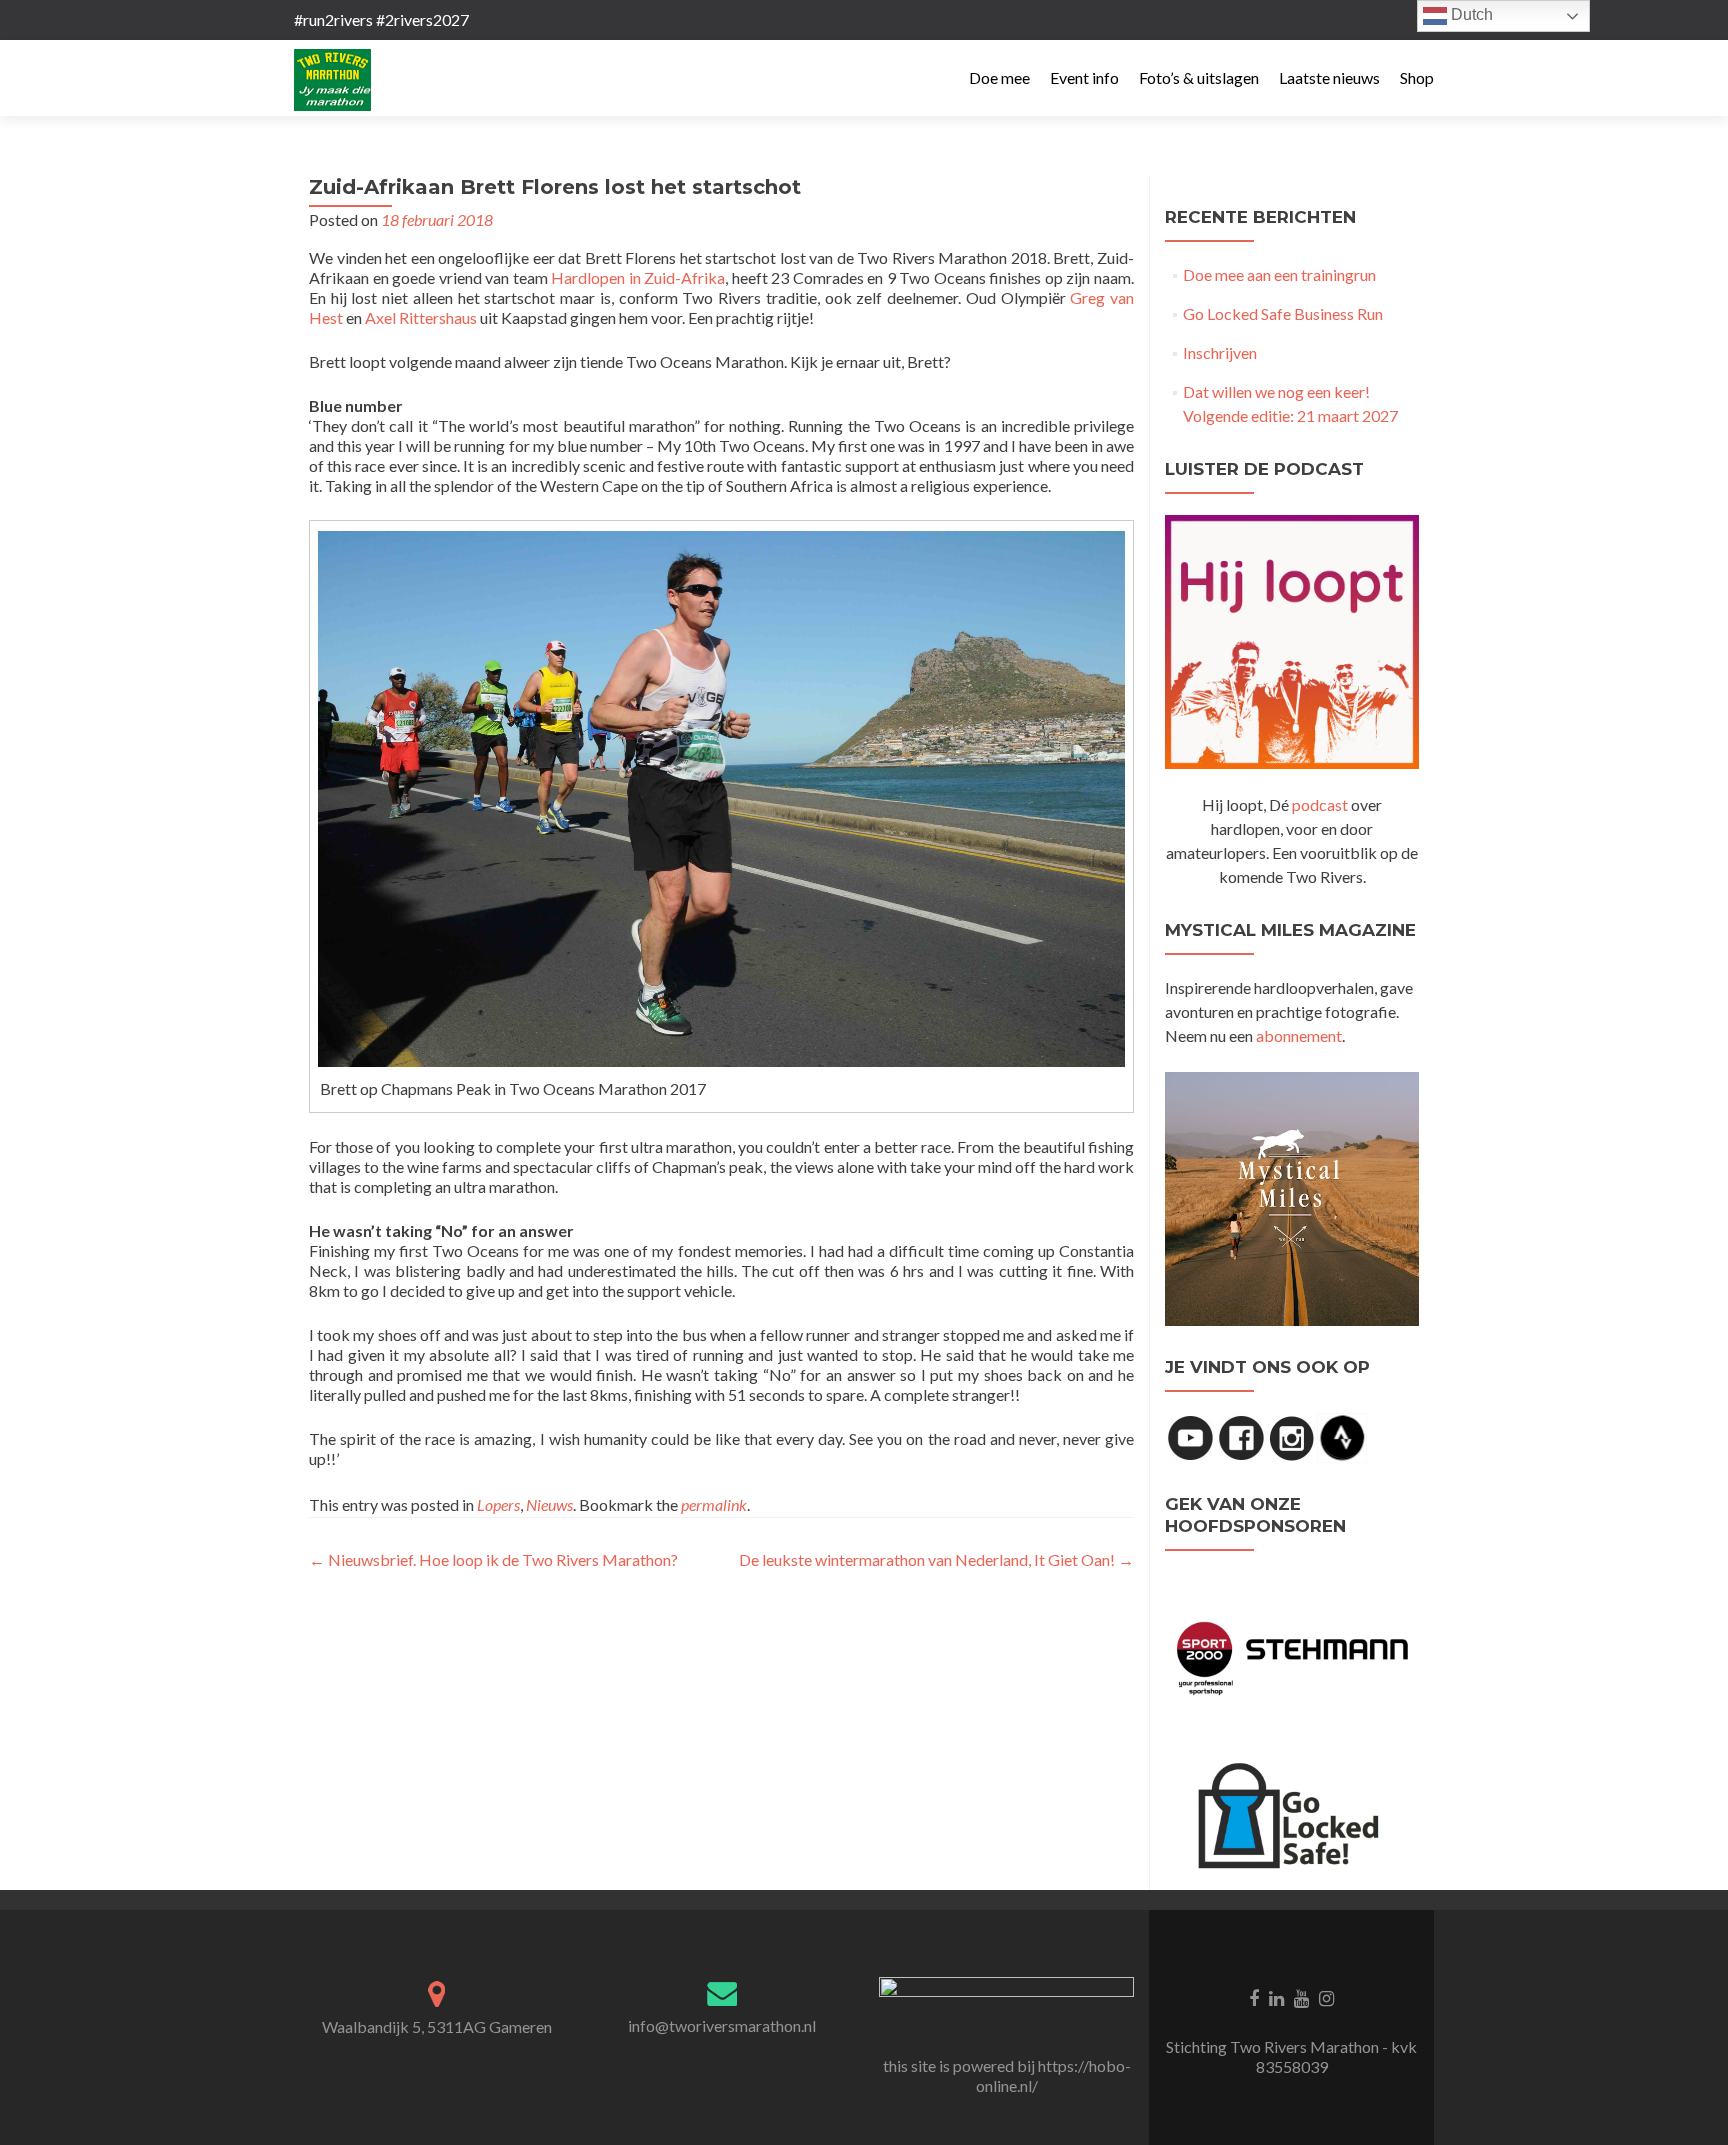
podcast (1320, 804)
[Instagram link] (1326, 1997)
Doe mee (999, 77)
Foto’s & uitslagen (1199, 77)
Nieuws (549, 1504)
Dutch (1470, 14)
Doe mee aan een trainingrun (1279, 274)
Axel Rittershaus (421, 317)
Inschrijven (1220, 352)
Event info (1084, 77)
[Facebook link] (1254, 1997)
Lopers (498, 1504)
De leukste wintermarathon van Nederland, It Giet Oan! (936, 1559)
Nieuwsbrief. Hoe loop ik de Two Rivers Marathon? (493, 1559)
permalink (714, 1504)
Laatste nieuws (1329, 77)
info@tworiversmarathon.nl (722, 2025)
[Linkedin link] (1276, 1997)
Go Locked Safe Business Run (1283, 313)
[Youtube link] (1301, 1997)
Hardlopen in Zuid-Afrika (638, 277)
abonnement (1299, 1035)
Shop (1417, 77)
